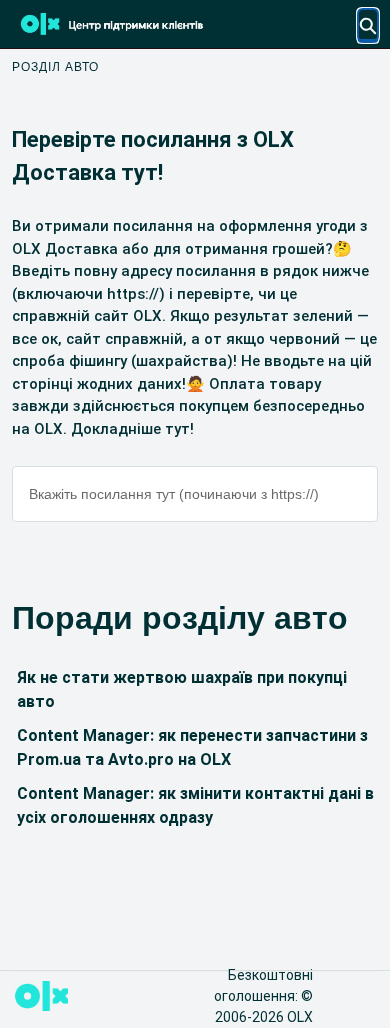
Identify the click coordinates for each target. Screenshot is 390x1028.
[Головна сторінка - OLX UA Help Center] (142, 24)
